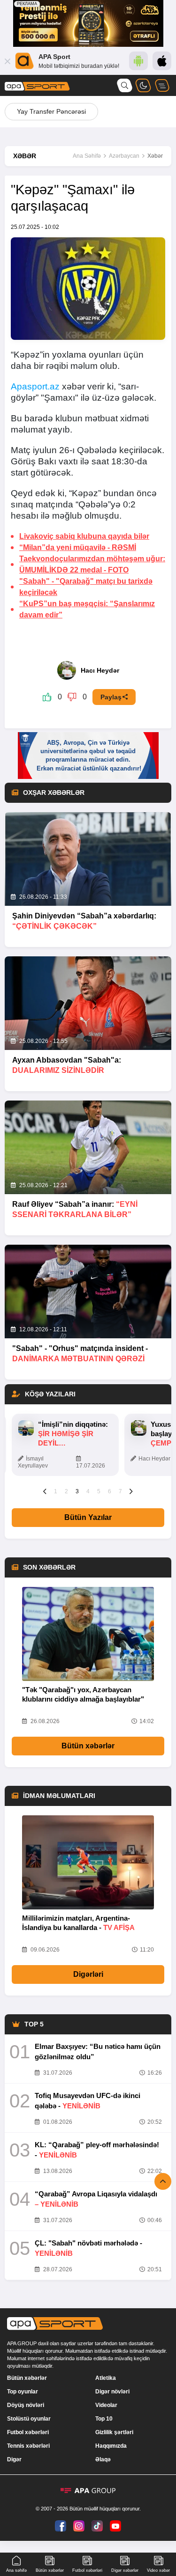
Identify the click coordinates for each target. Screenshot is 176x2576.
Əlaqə (103, 2459)
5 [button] (99, 1491)
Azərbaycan (124, 156)
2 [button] (66, 1491)
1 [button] (56, 1491)
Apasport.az (35, 386)
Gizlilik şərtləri (114, 2432)
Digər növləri (112, 2392)
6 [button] (110, 1491)
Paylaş (111, 697)
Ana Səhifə (87, 156)
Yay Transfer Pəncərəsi (51, 111)
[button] (45, 1491)
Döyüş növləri (26, 2405)
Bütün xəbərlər (88, 1746)
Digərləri (88, 1974)
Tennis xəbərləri (28, 2446)
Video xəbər (158, 2570)
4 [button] (88, 1491)
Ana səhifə (16, 2570)
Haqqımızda (111, 2446)
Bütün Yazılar (88, 1517)
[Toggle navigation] (162, 85)
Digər (14, 2459)
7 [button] (120, 1491)
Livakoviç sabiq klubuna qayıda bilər (84, 536)
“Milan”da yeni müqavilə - (78, 547)
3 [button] (77, 1491)
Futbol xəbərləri (28, 2432)
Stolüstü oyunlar (29, 2419)
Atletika (106, 2378)
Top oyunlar (23, 2392)
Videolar (106, 2405)
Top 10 (104, 2419)
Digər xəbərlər (125, 2570)
